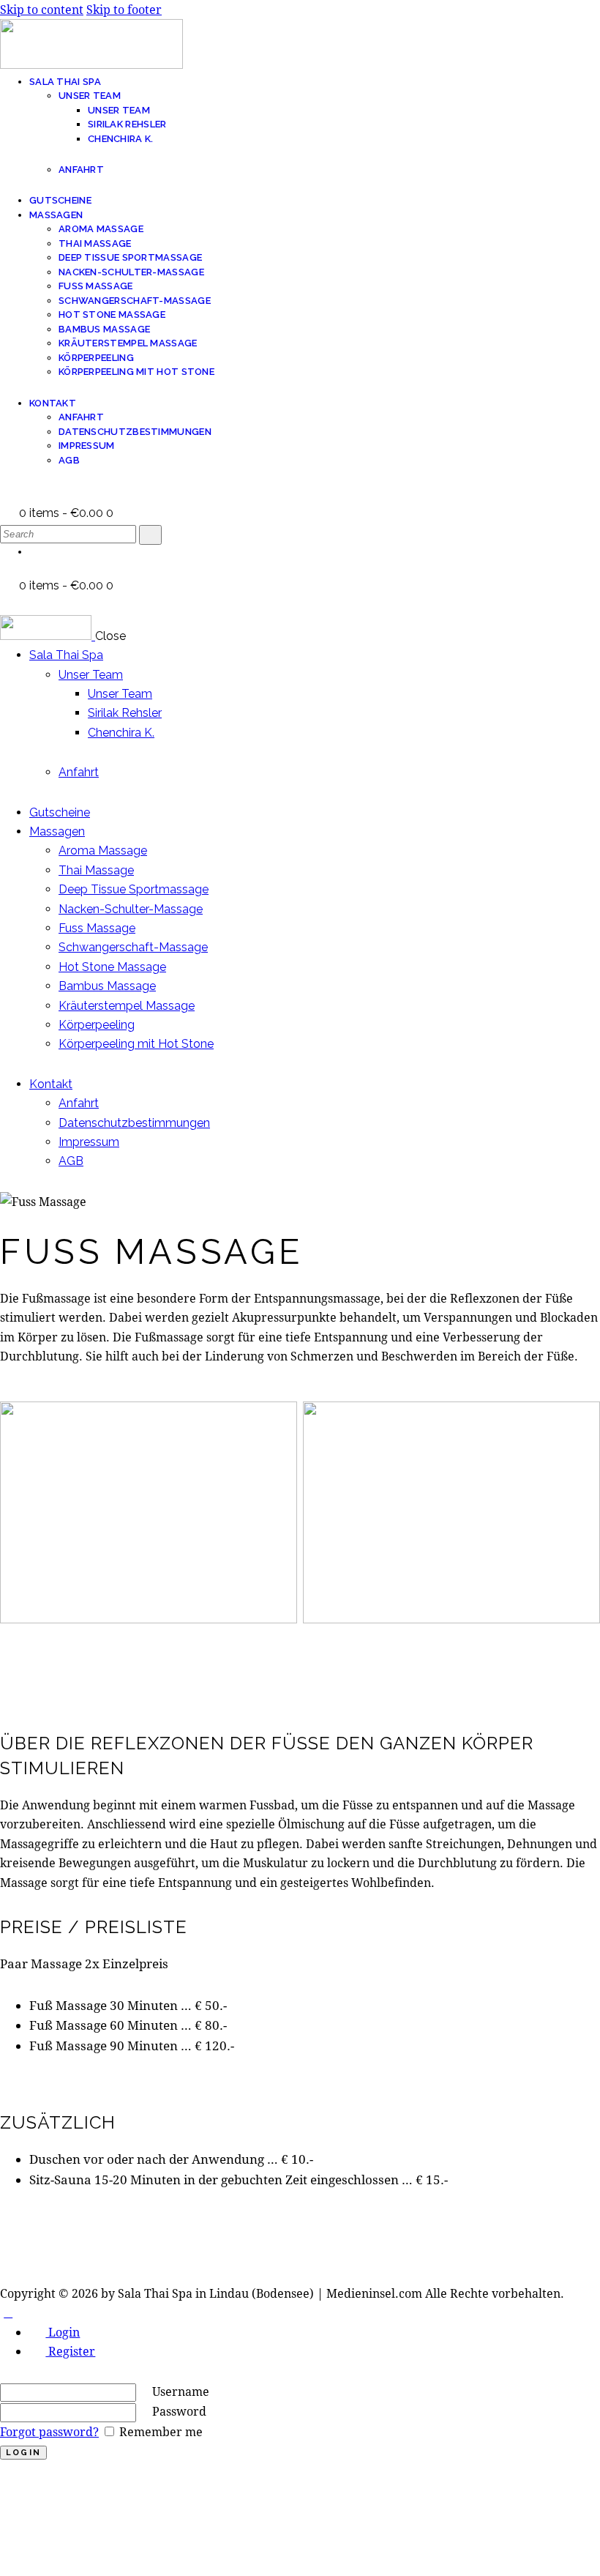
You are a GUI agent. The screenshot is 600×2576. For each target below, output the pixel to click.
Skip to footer (124, 9)
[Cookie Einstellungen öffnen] (110, 2565)
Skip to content (42, 9)
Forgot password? (49, 2431)
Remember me (160, 2431)
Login (63, 2332)
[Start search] (150, 535)
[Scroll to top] (8, 2312)
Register (70, 2351)
